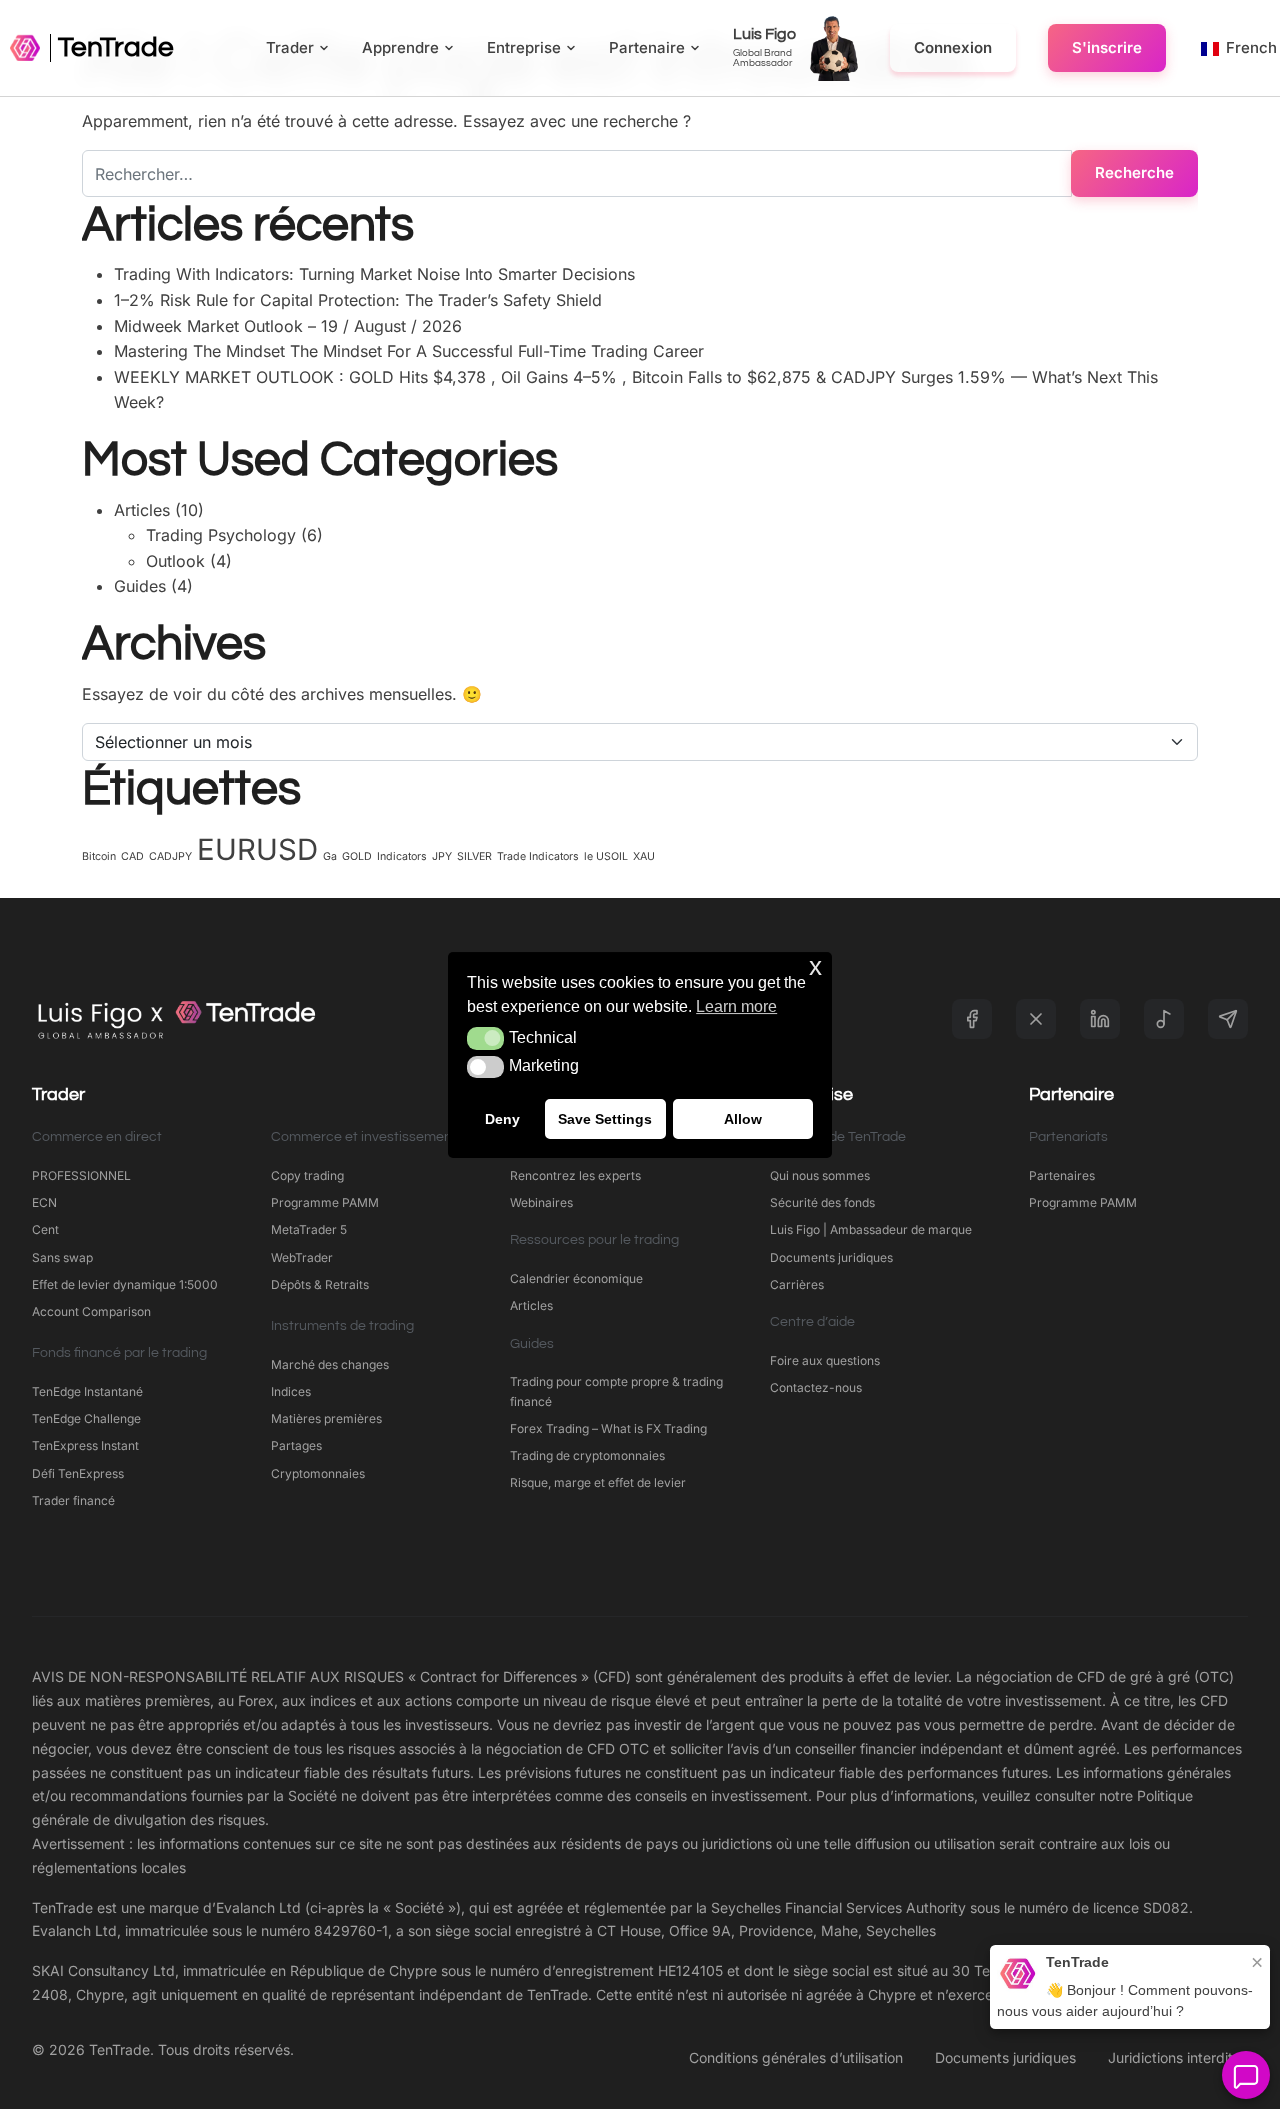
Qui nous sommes (820, 1175)
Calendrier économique (576, 1278)
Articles (142, 510)
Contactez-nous (816, 1387)
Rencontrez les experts (575, 1175)
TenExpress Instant (85, 1445)
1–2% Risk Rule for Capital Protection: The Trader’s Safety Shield (358, 300)
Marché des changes (330, 1364)
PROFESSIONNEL (81, 1175)
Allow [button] (743, 1118)
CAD (132, 856)
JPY (442, 856)
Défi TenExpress (78, 1473)
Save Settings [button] (605, 1118)
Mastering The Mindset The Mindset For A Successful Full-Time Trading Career (409, 351)
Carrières (797, 1284)
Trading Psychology (221, 535)
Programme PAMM (325, 1202)
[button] (485, 1038)
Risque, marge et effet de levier (598, 1482)
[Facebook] (972, 1019)
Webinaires (541, 1202)
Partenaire (647, 47)
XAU (644, 856)
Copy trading (307, 1175)
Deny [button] (502, 1118)
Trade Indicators (538, 856)
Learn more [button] (736, 1006)
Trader (290, 47)
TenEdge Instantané (89, 1391)
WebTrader (302, 1257)
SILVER (474, 856)
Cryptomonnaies (318, 1473)
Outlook (175, 561)
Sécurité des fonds (822, 1202)
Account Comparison (91, 1311)
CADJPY (170, 856)
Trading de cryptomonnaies (587, 1455)
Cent (45, 1229)
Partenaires (1062, 1175)
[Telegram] (1228, 1019)
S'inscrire (1107, 47)
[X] (1036, 1019)
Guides (140, 586)
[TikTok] (1164, 1019)
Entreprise (524, 47)
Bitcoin (99, 856)
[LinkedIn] (1100, 1019)
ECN (44, 1202)
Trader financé (73, 1500)
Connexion (953, 47)
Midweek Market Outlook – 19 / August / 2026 (288, 326)
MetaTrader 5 (309, 1229)
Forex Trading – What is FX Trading (608, 1428)
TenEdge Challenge (86, 1418)
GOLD (357, 856)
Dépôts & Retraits (320, 1284)
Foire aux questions (825, 1360)
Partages (296, 1445)
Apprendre (400, 47)
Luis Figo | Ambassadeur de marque (871, 1229)
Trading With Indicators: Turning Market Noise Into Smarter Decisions (374, 274)
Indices (291, 1391)
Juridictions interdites (1178, 2057)
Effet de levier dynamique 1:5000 (125, 1284)
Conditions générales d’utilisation (796, 2057)
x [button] (815, 966)
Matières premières (326, 1418)
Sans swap (62, 1257)
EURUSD (257, 849)
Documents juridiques (831, 1257)
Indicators (402, 856)
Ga (330, 856)
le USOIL (606, 856)
